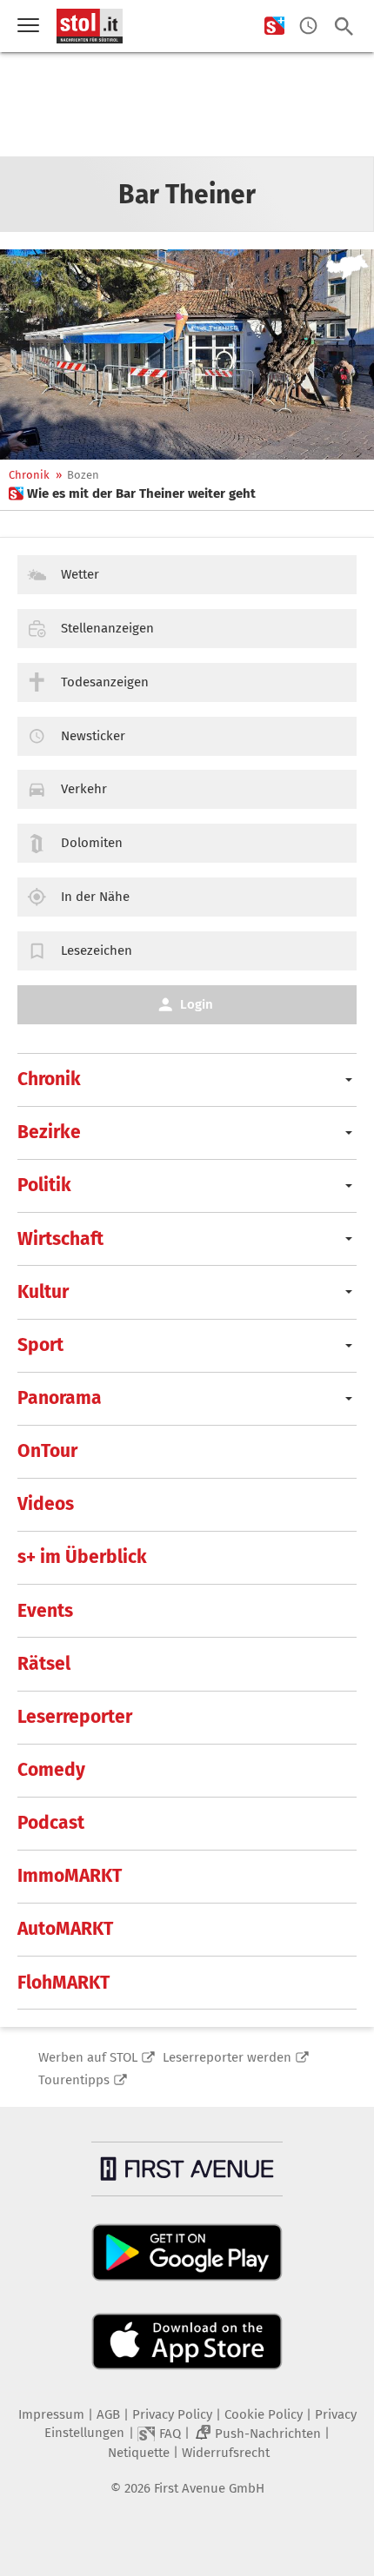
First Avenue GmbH (209, 2488)
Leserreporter (75, 1717)
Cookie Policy (264, 2414)
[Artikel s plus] (187, 354)
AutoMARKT (65, 1929)
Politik (44, 1185)
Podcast (51, 1823)
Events (45, 1611)
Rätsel (44, 1664)
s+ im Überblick (82, 1557)
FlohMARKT (63, 1983)
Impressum (51, 2414)
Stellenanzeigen (107, 628)
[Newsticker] (308, 26)
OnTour (47, 1451)
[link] (132, 493)
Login (197, 1004)
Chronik (29, 475)
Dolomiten (92, 843)
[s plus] (274, 26)
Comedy (51, 1770)
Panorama (60, 1398)
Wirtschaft (60, 1239)
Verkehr (84, 789)
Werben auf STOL (88, 2057)
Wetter (80, 574)
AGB (108, 2414)
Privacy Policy (172, 2414)
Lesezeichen (97, 950)
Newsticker (93, 736)
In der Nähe (95, 897)
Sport (40, 1345)
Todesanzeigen (105, 682)
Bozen (83, 475)
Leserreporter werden (227, 2057)
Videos (46, 1504)
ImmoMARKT (70, 1876)
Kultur (43, 1292)
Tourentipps (74, 2080)
